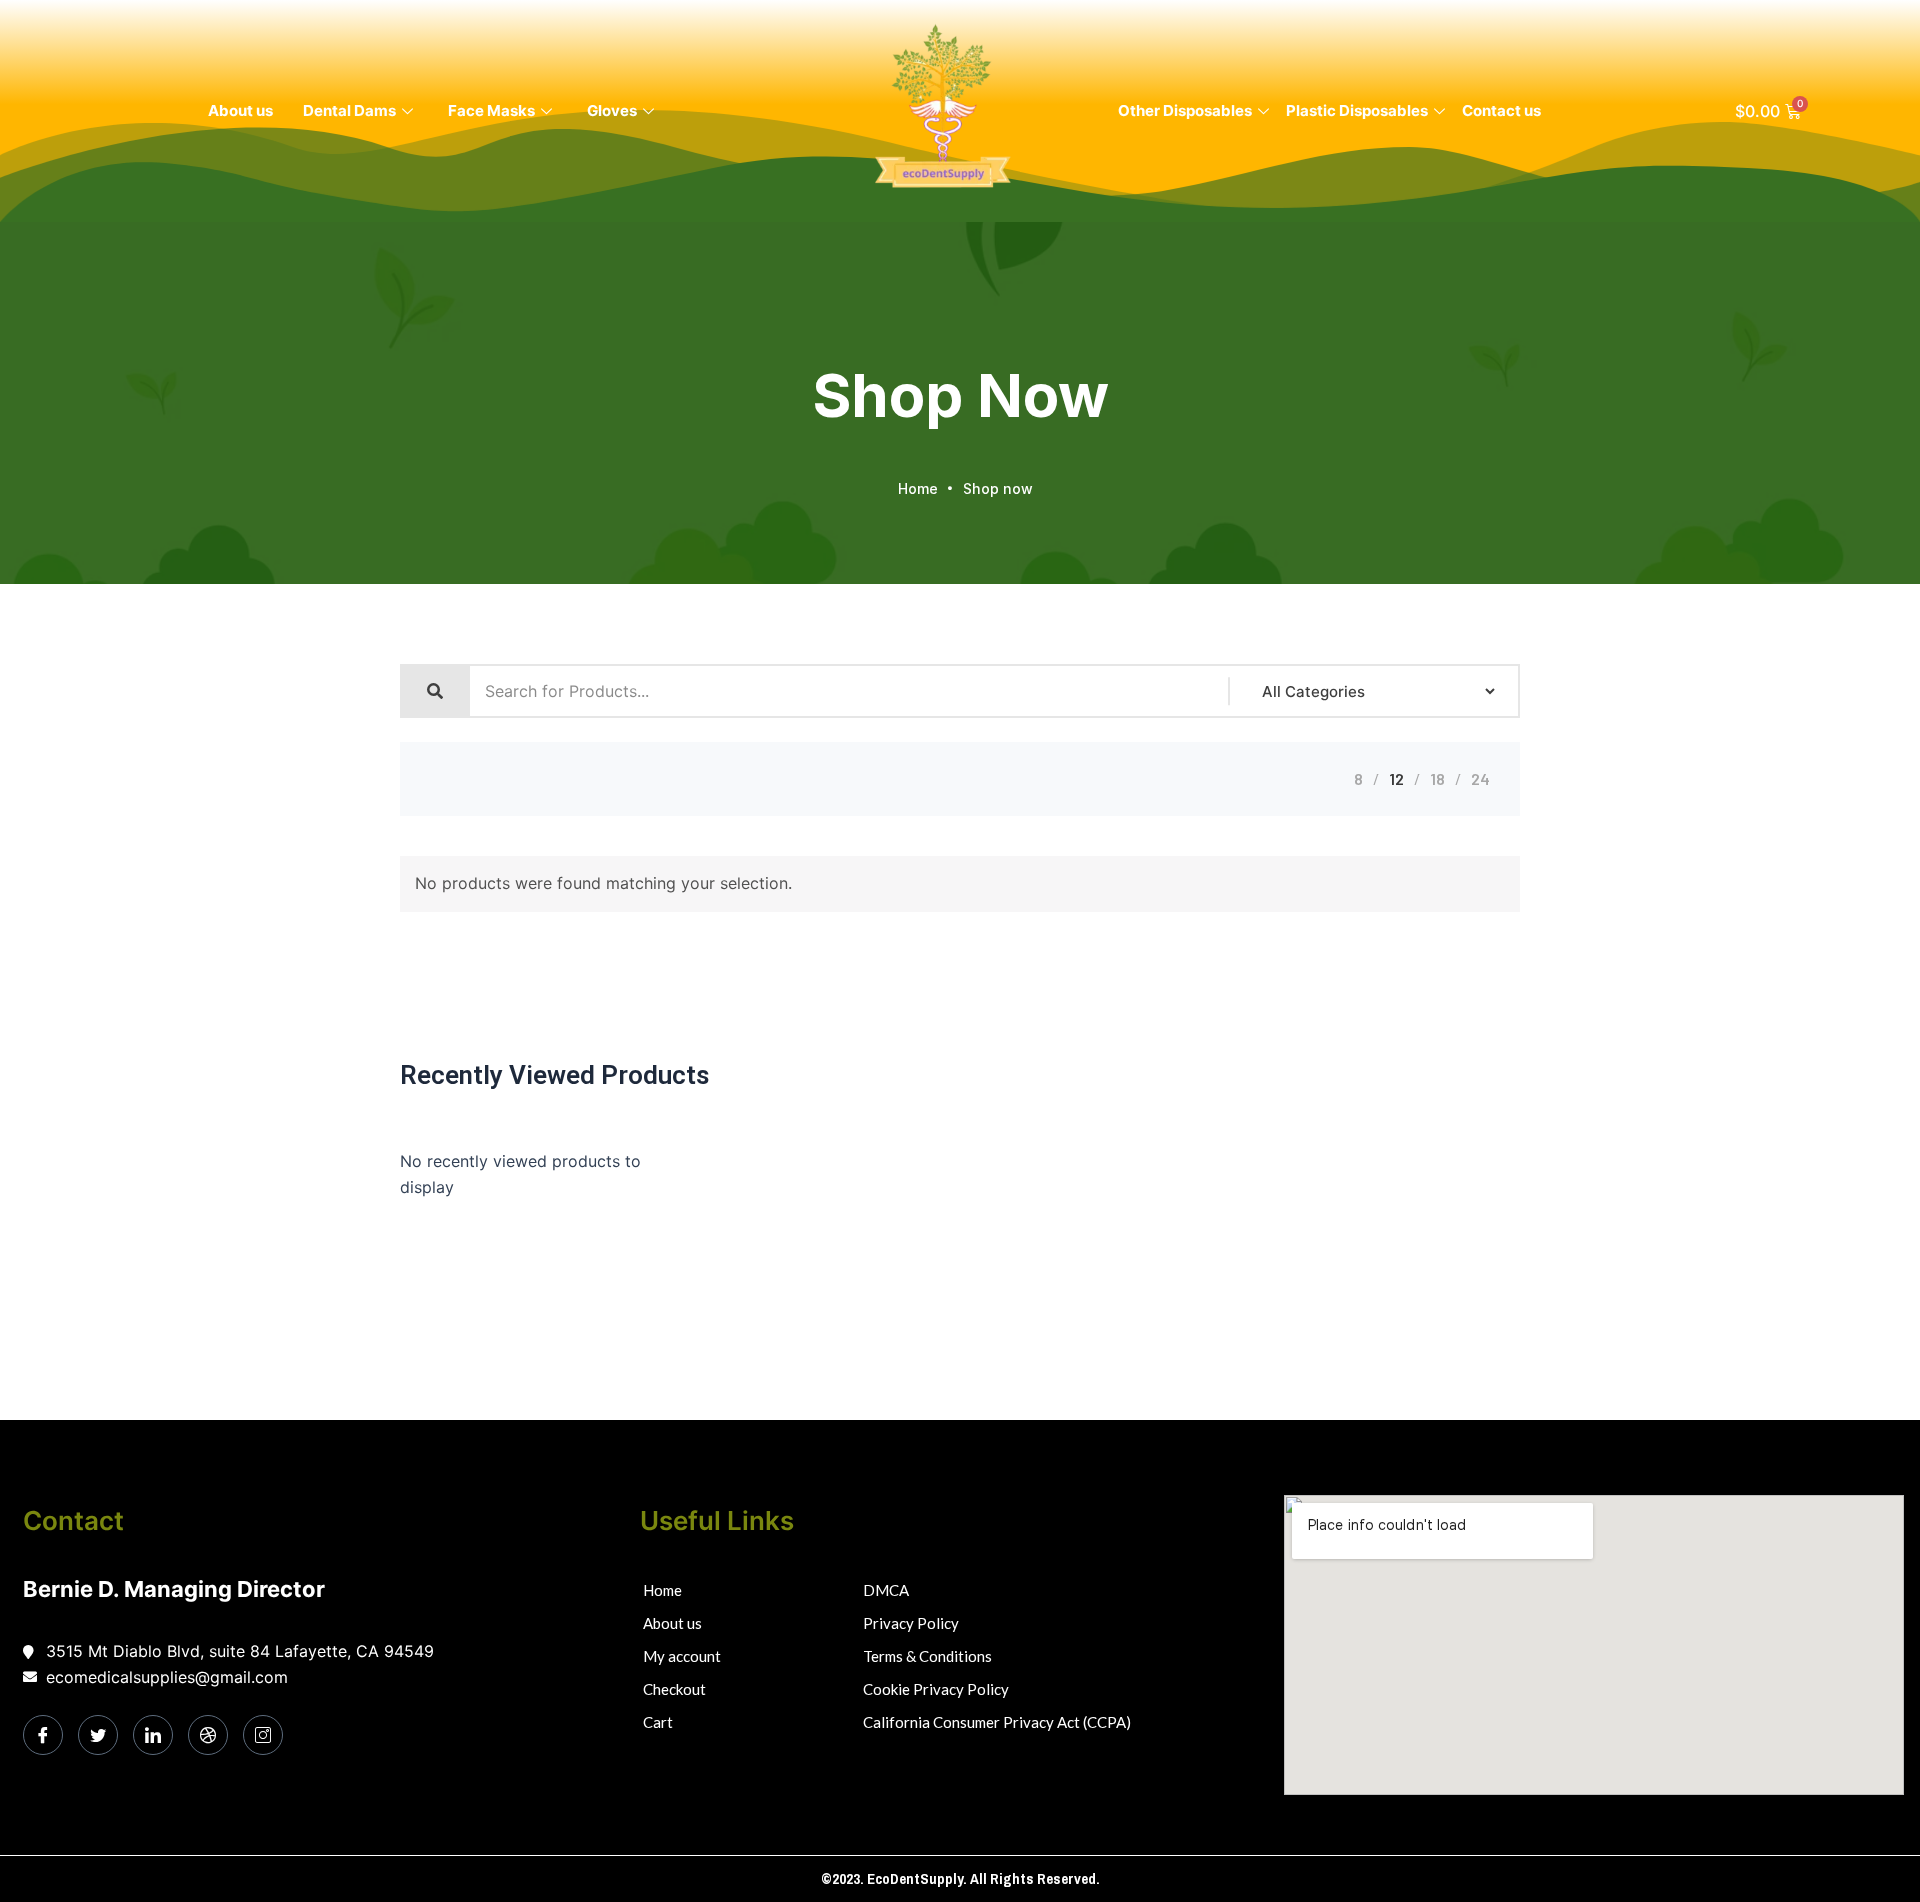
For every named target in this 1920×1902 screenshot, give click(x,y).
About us (240, 110)
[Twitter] (98, 1735)
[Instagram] (263, 1735)
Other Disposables (1185, 110)
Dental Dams (349, 110)
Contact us (1501, 110)
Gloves (612, 110)
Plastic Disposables (1357, 110)
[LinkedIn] (153, 1735)
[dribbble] (208, 1735)
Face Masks (491, 110)
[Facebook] (43, 1735)
